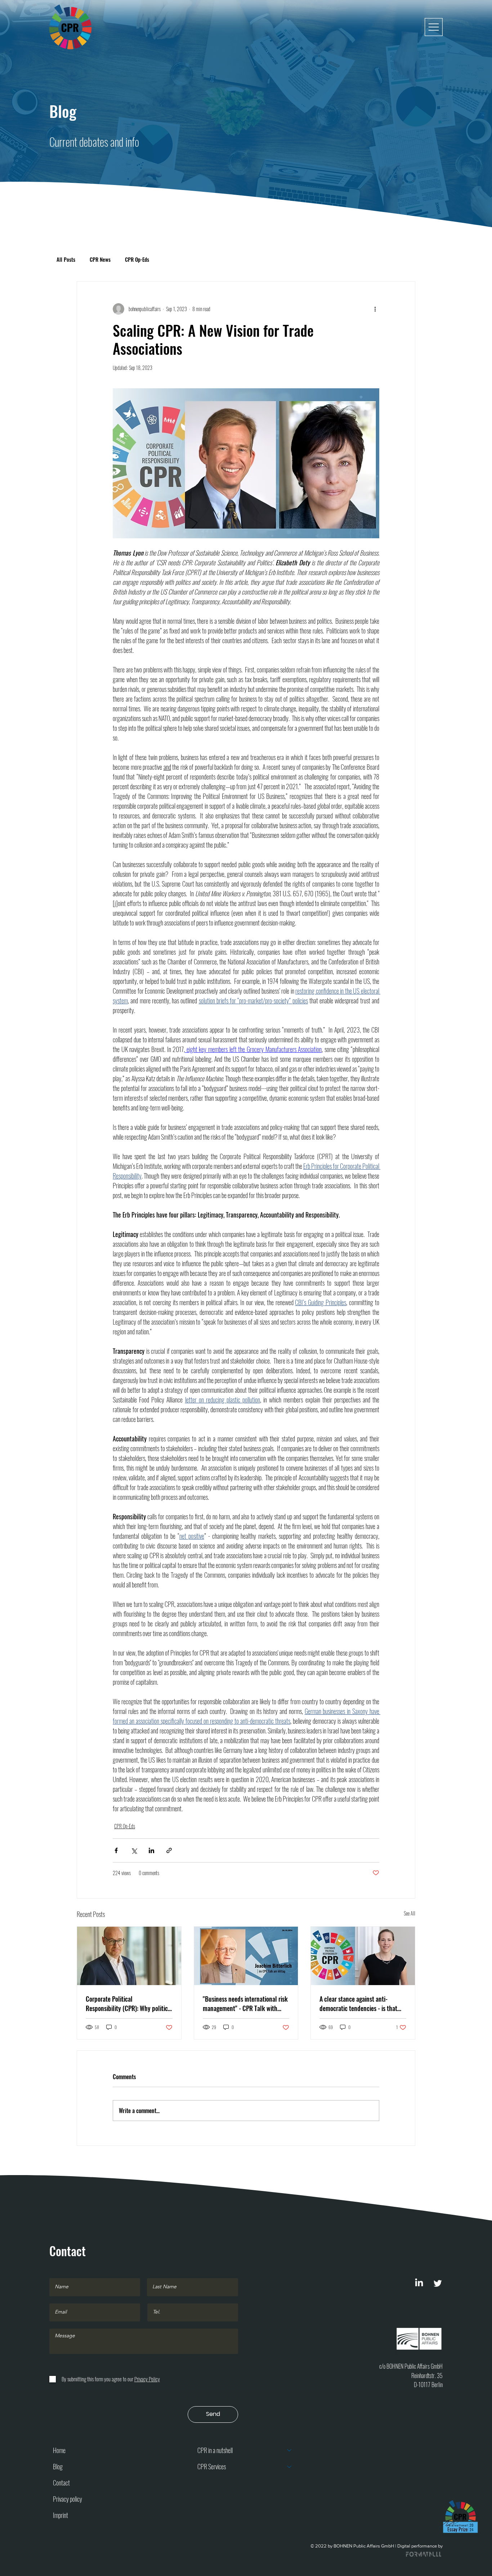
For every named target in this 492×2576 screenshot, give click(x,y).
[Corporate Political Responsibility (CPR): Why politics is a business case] (129, 1956)
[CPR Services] (290, 2467)
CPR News (100, 259)
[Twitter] (438, 2283)
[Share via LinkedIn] (151, 1850)
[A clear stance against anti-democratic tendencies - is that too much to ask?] (363, 1956)
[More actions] (375, 309)
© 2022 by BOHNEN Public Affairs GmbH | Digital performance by (377, 2546)
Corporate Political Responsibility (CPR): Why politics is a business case (128, 2003)
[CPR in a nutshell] (290, 2450)
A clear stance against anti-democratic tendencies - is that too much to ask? (358, 2003)
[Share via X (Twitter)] (134, 1850)
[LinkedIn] (419, 2283)
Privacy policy (68, 2499)
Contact (61, 2483)
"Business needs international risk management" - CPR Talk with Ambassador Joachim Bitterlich (245, 2003)
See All (410, 1913)
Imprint (61, 2515)
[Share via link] (169, 1850)
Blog (58, 2466)
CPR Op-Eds (137, 259)
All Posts (66, 259)
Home (59, 2450)
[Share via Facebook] (116, 1850)
